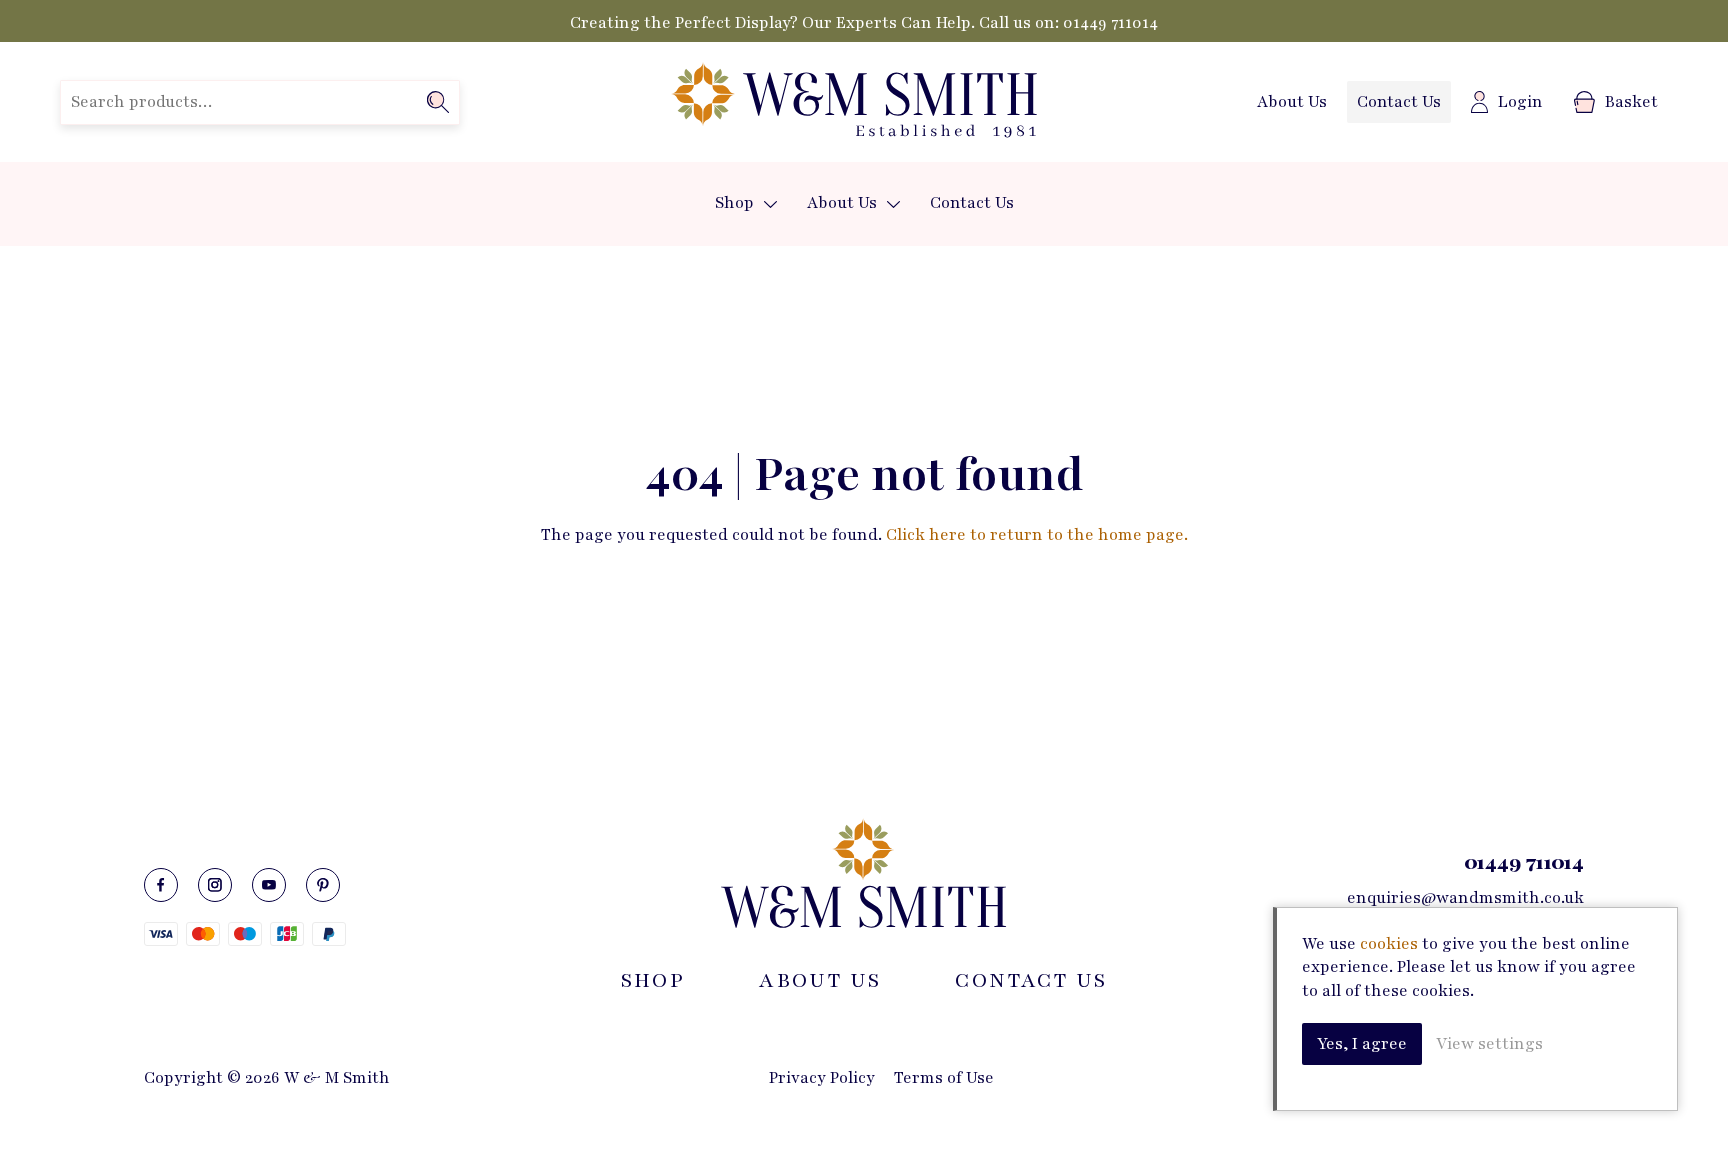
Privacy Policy (822, 1078)
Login (1520, 102)
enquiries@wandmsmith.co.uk (1465, 898)
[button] (770, 204)
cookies (1389, 944)
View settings (1489, 1044)
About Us (1292, 102)
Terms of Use (944, 1078)
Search (438, 102)
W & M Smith (854, 102)
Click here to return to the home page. (1037, 535)
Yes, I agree (1362, 1044)
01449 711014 (1110, 23)
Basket (1631, 102)
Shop (734, 203)
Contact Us (1399, 102)
